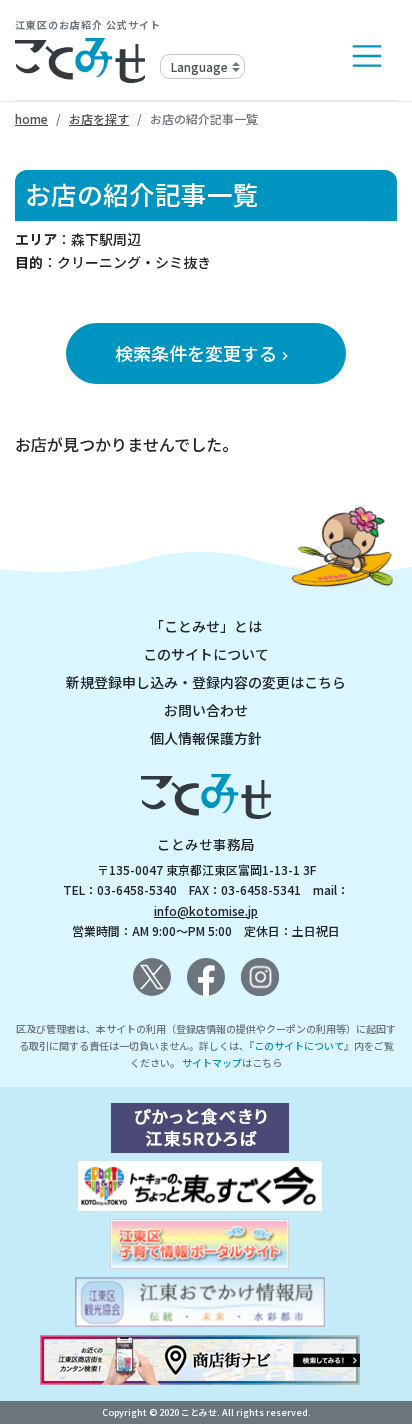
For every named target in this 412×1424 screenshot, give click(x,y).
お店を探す (99, 118)
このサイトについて (206, 654)
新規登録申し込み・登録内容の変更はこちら (206, 682)
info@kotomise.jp (206, 910)
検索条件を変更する (204, 353)
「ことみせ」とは (206, 626)
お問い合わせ (206, 710)
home (31, 118)
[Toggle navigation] (367, 56)
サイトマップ (212, 1062)
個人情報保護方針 (206, 738)
